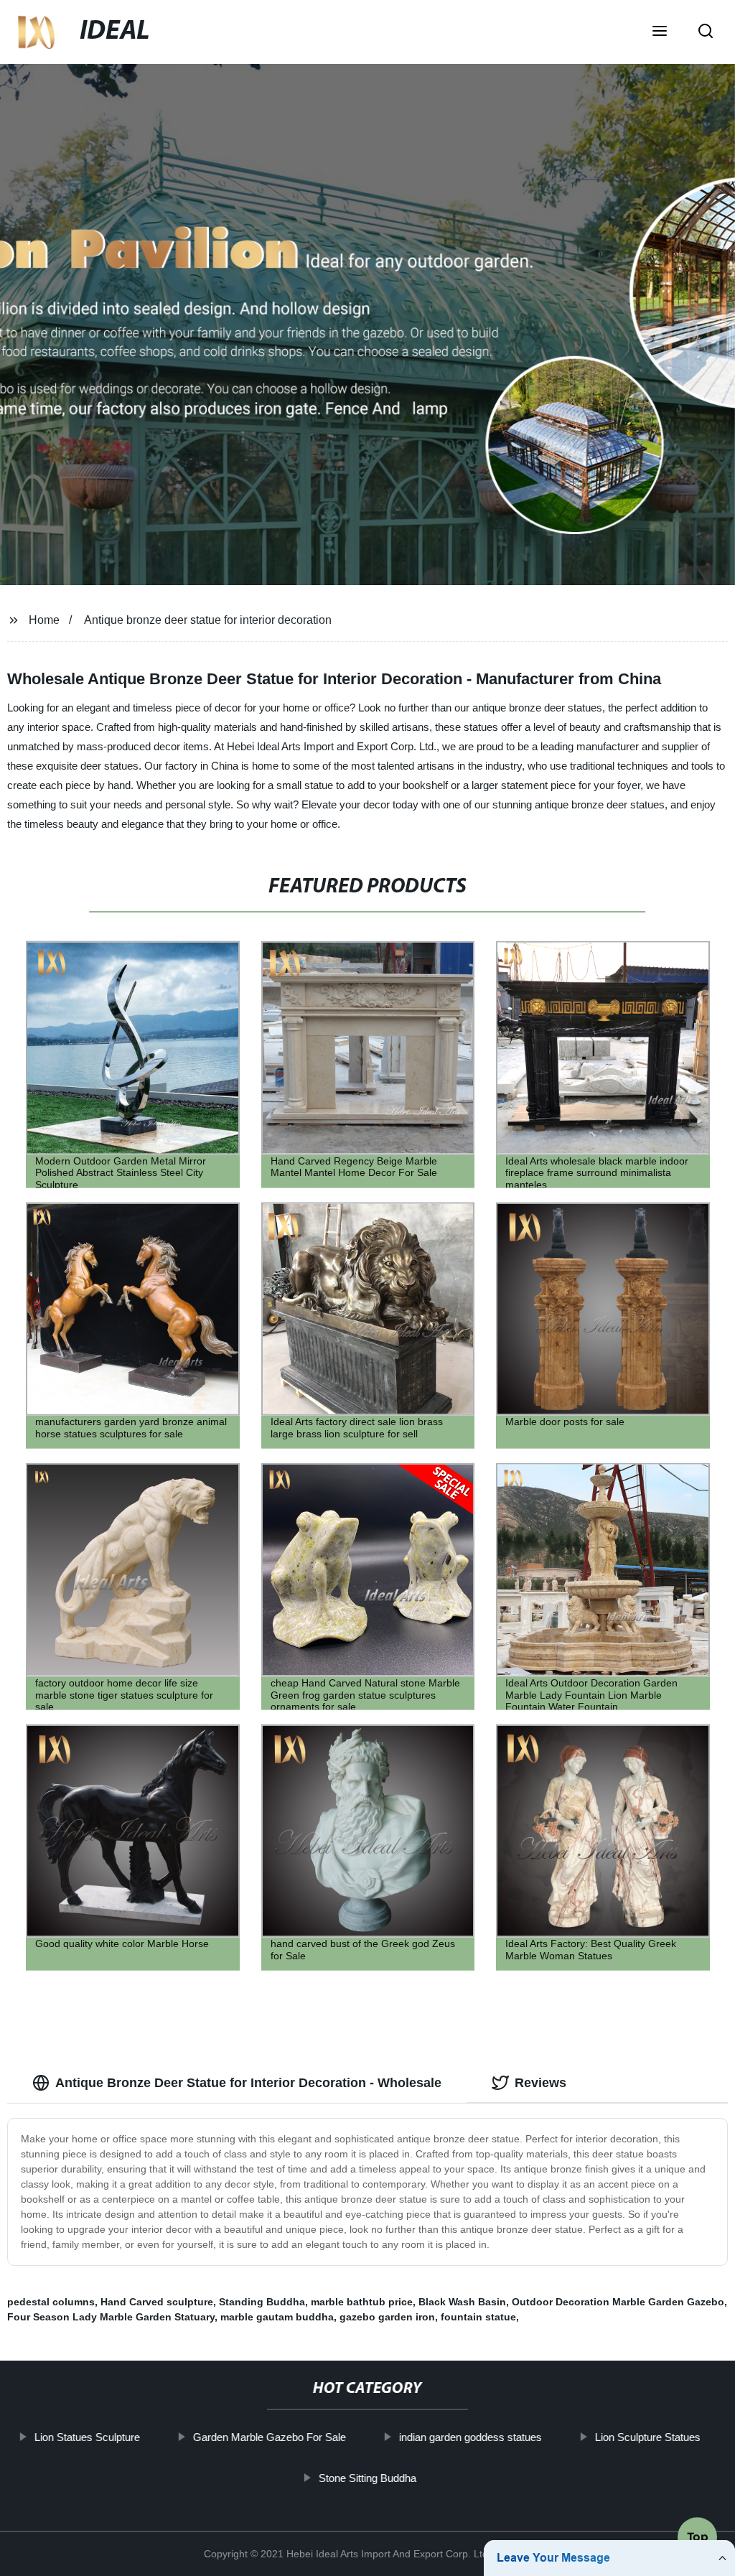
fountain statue (478, 2317)
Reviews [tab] (540, 2083)
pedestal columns (51, 2302)
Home (44, 620)
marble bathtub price (362, 2302)
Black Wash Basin (462, 2302)
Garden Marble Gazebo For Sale (270, 2437)
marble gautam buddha (277, 2317)
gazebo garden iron (387, 2317)
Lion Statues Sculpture (87, 2437)
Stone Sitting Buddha (367, 2477)
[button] (660, 32)
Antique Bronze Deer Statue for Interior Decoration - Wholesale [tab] (248, 2083)
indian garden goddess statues (471, 2437)
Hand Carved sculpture (157, 2302)
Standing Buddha (262, 2302)
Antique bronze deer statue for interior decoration (208, 620)
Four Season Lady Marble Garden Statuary (111, 2317)
